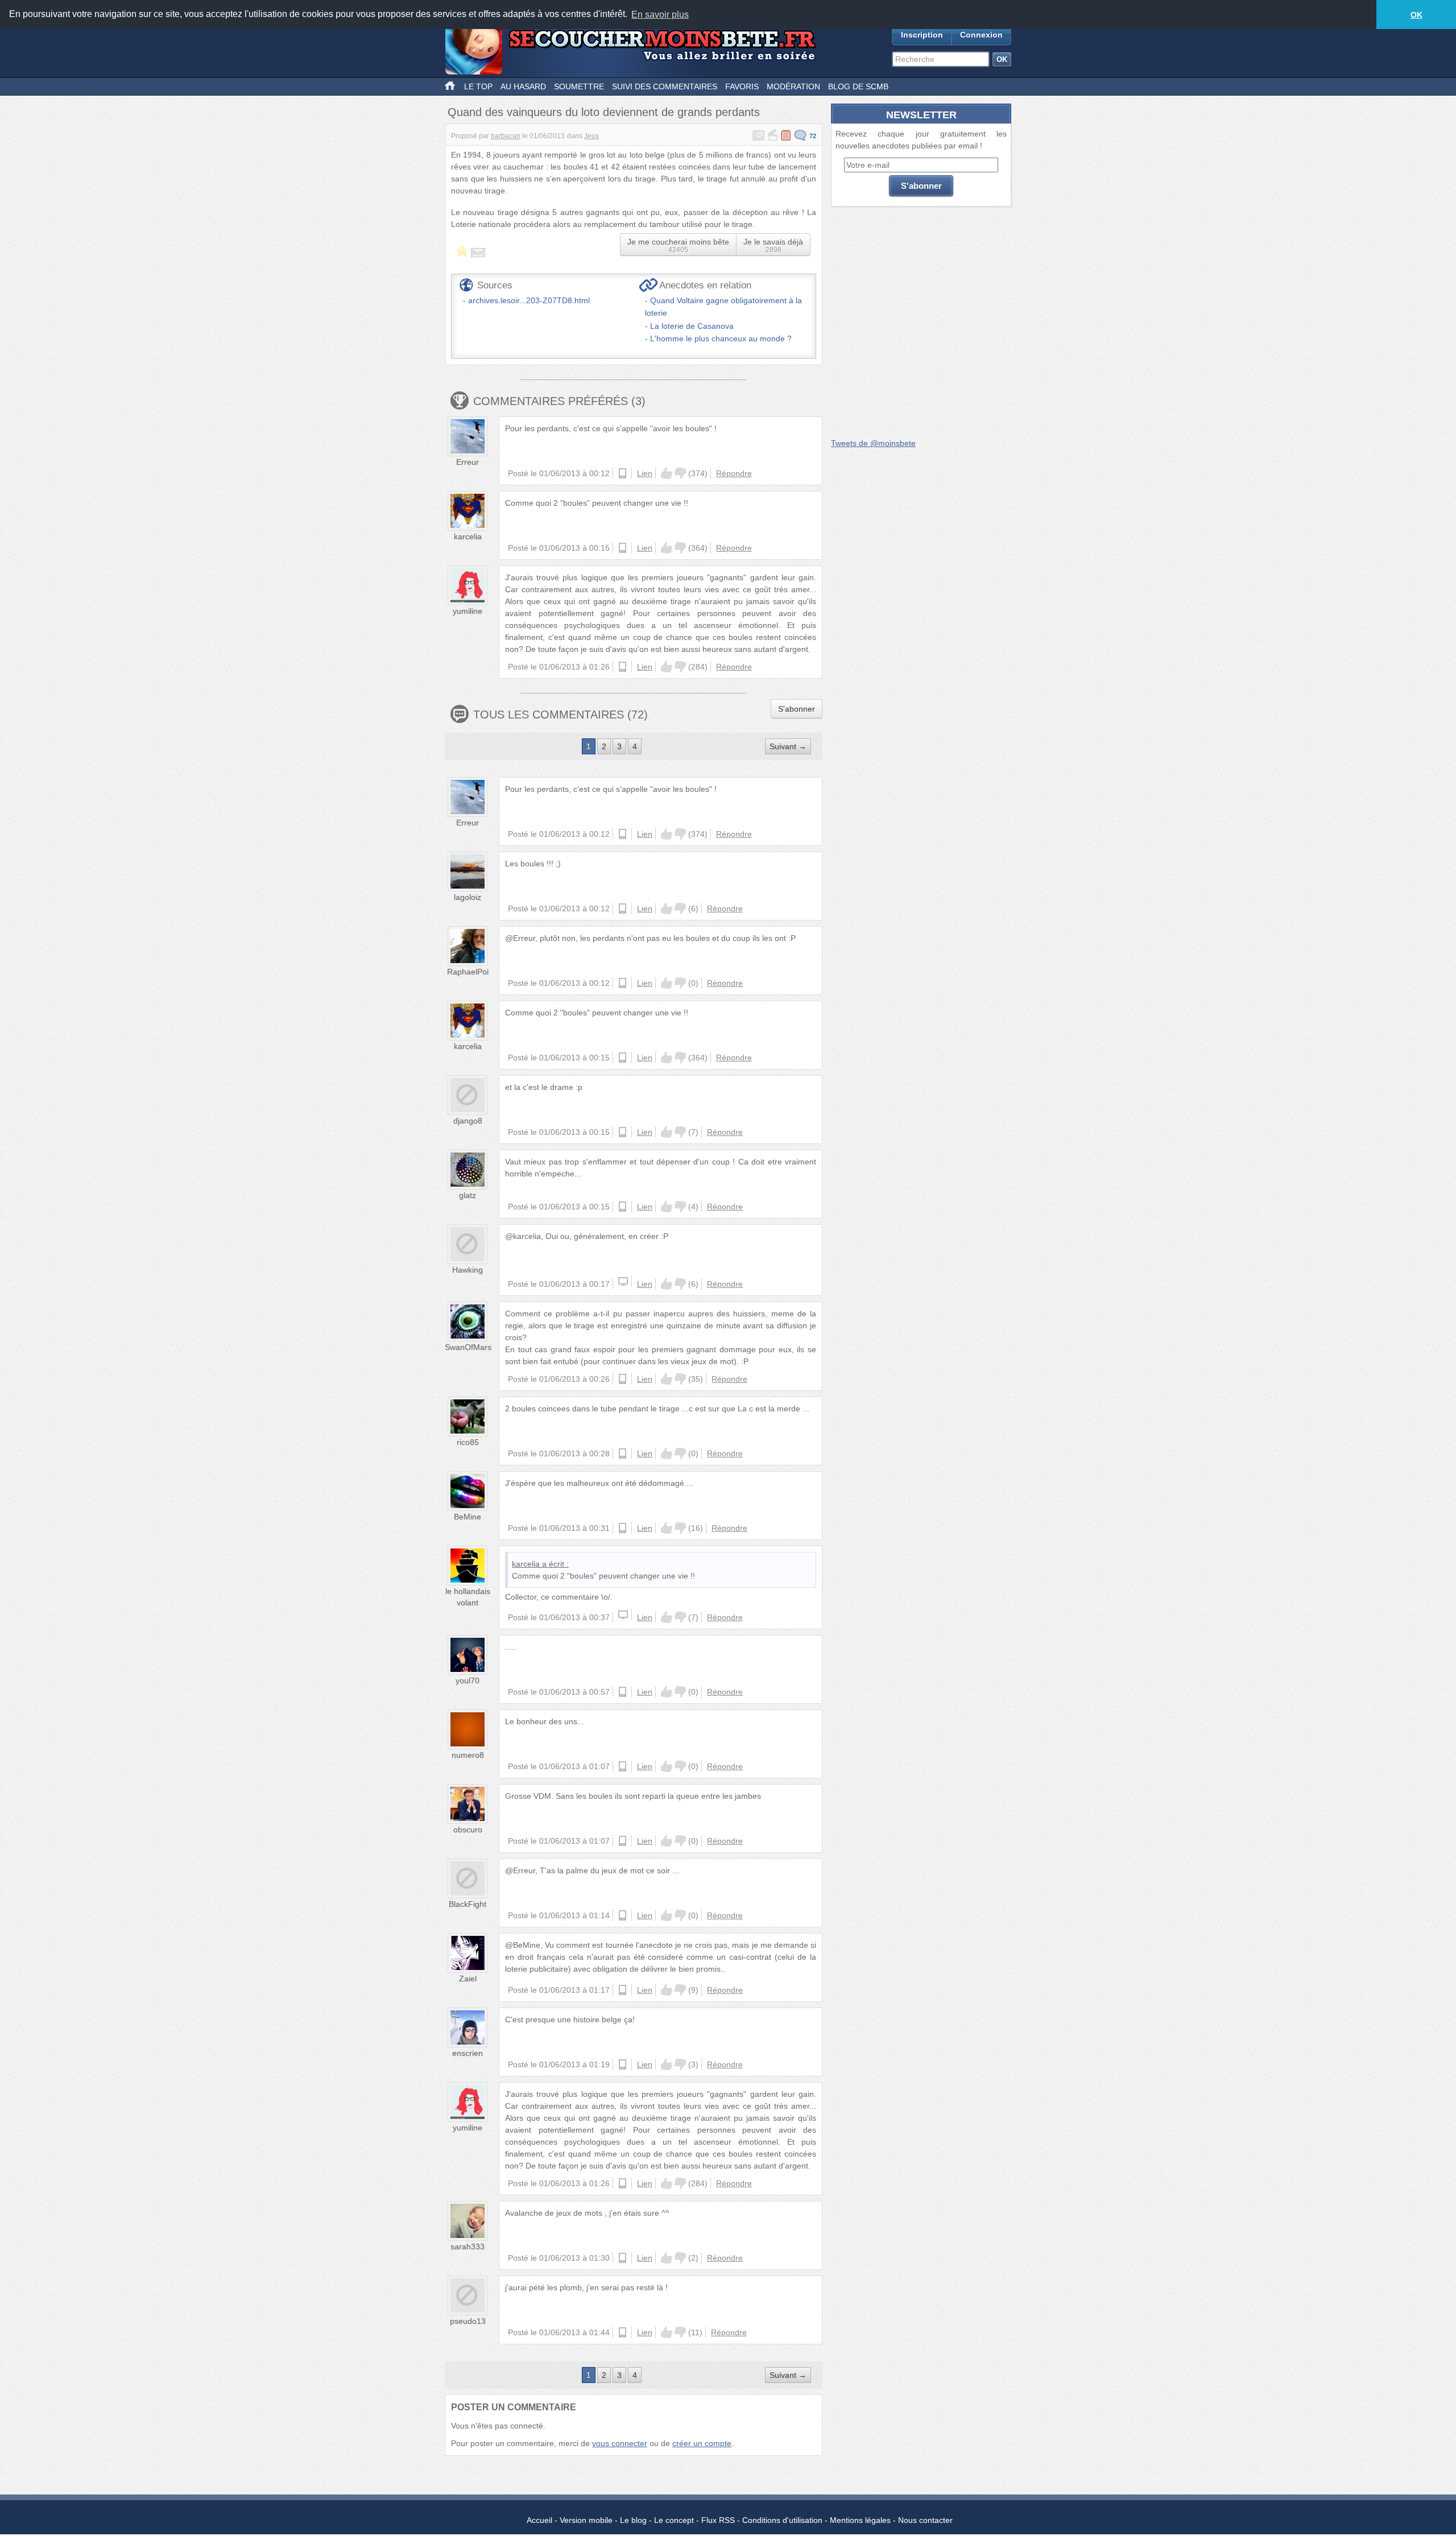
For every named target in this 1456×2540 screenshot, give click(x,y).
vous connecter (620, 2443)
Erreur (468, 462)
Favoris (742, 86)
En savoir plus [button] (660, 15)
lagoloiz (468, 897)
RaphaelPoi (468, 972)
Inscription (922, 35)
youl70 (468, 1680)
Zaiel (468, 1979)
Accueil (539, 2520)
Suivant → (788, 746)
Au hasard (523, 86)
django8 (468, 1121)
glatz (468, 1195)
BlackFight (468, 1904)
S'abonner (797, 709)
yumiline (468, 611)
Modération (793, 86)
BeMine (468, 1517)
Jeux (591, 136)
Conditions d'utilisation (782, 2520)
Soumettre (579, 86)
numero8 (468, 1755)
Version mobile (586, 2520)
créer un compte (702, 2443)
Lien (645, 473)
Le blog (633, 2520)
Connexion (981, 35)
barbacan (506, 136)
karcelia (468, 536)
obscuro (468, 1829)
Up (667, 473)
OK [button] (1416, 15)
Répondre (734, 473)
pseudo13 (468, 2321)
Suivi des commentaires (665, 86)
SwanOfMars (468, 1347)
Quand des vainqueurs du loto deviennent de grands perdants (604, 112)
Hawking (468, 1270)
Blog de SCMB (858, 86)
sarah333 (468, 2246)
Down (680, 473)
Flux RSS (718, 2520)
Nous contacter (925, 2520)
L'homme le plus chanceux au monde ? (721, 338)
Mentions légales (860, 2520)
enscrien (468, 2053)
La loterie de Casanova (692, 326)
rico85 (468, 1442)
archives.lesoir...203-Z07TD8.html (529, 300)
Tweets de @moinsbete (873, 443)
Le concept (674, 2520)
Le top (478, 86)
